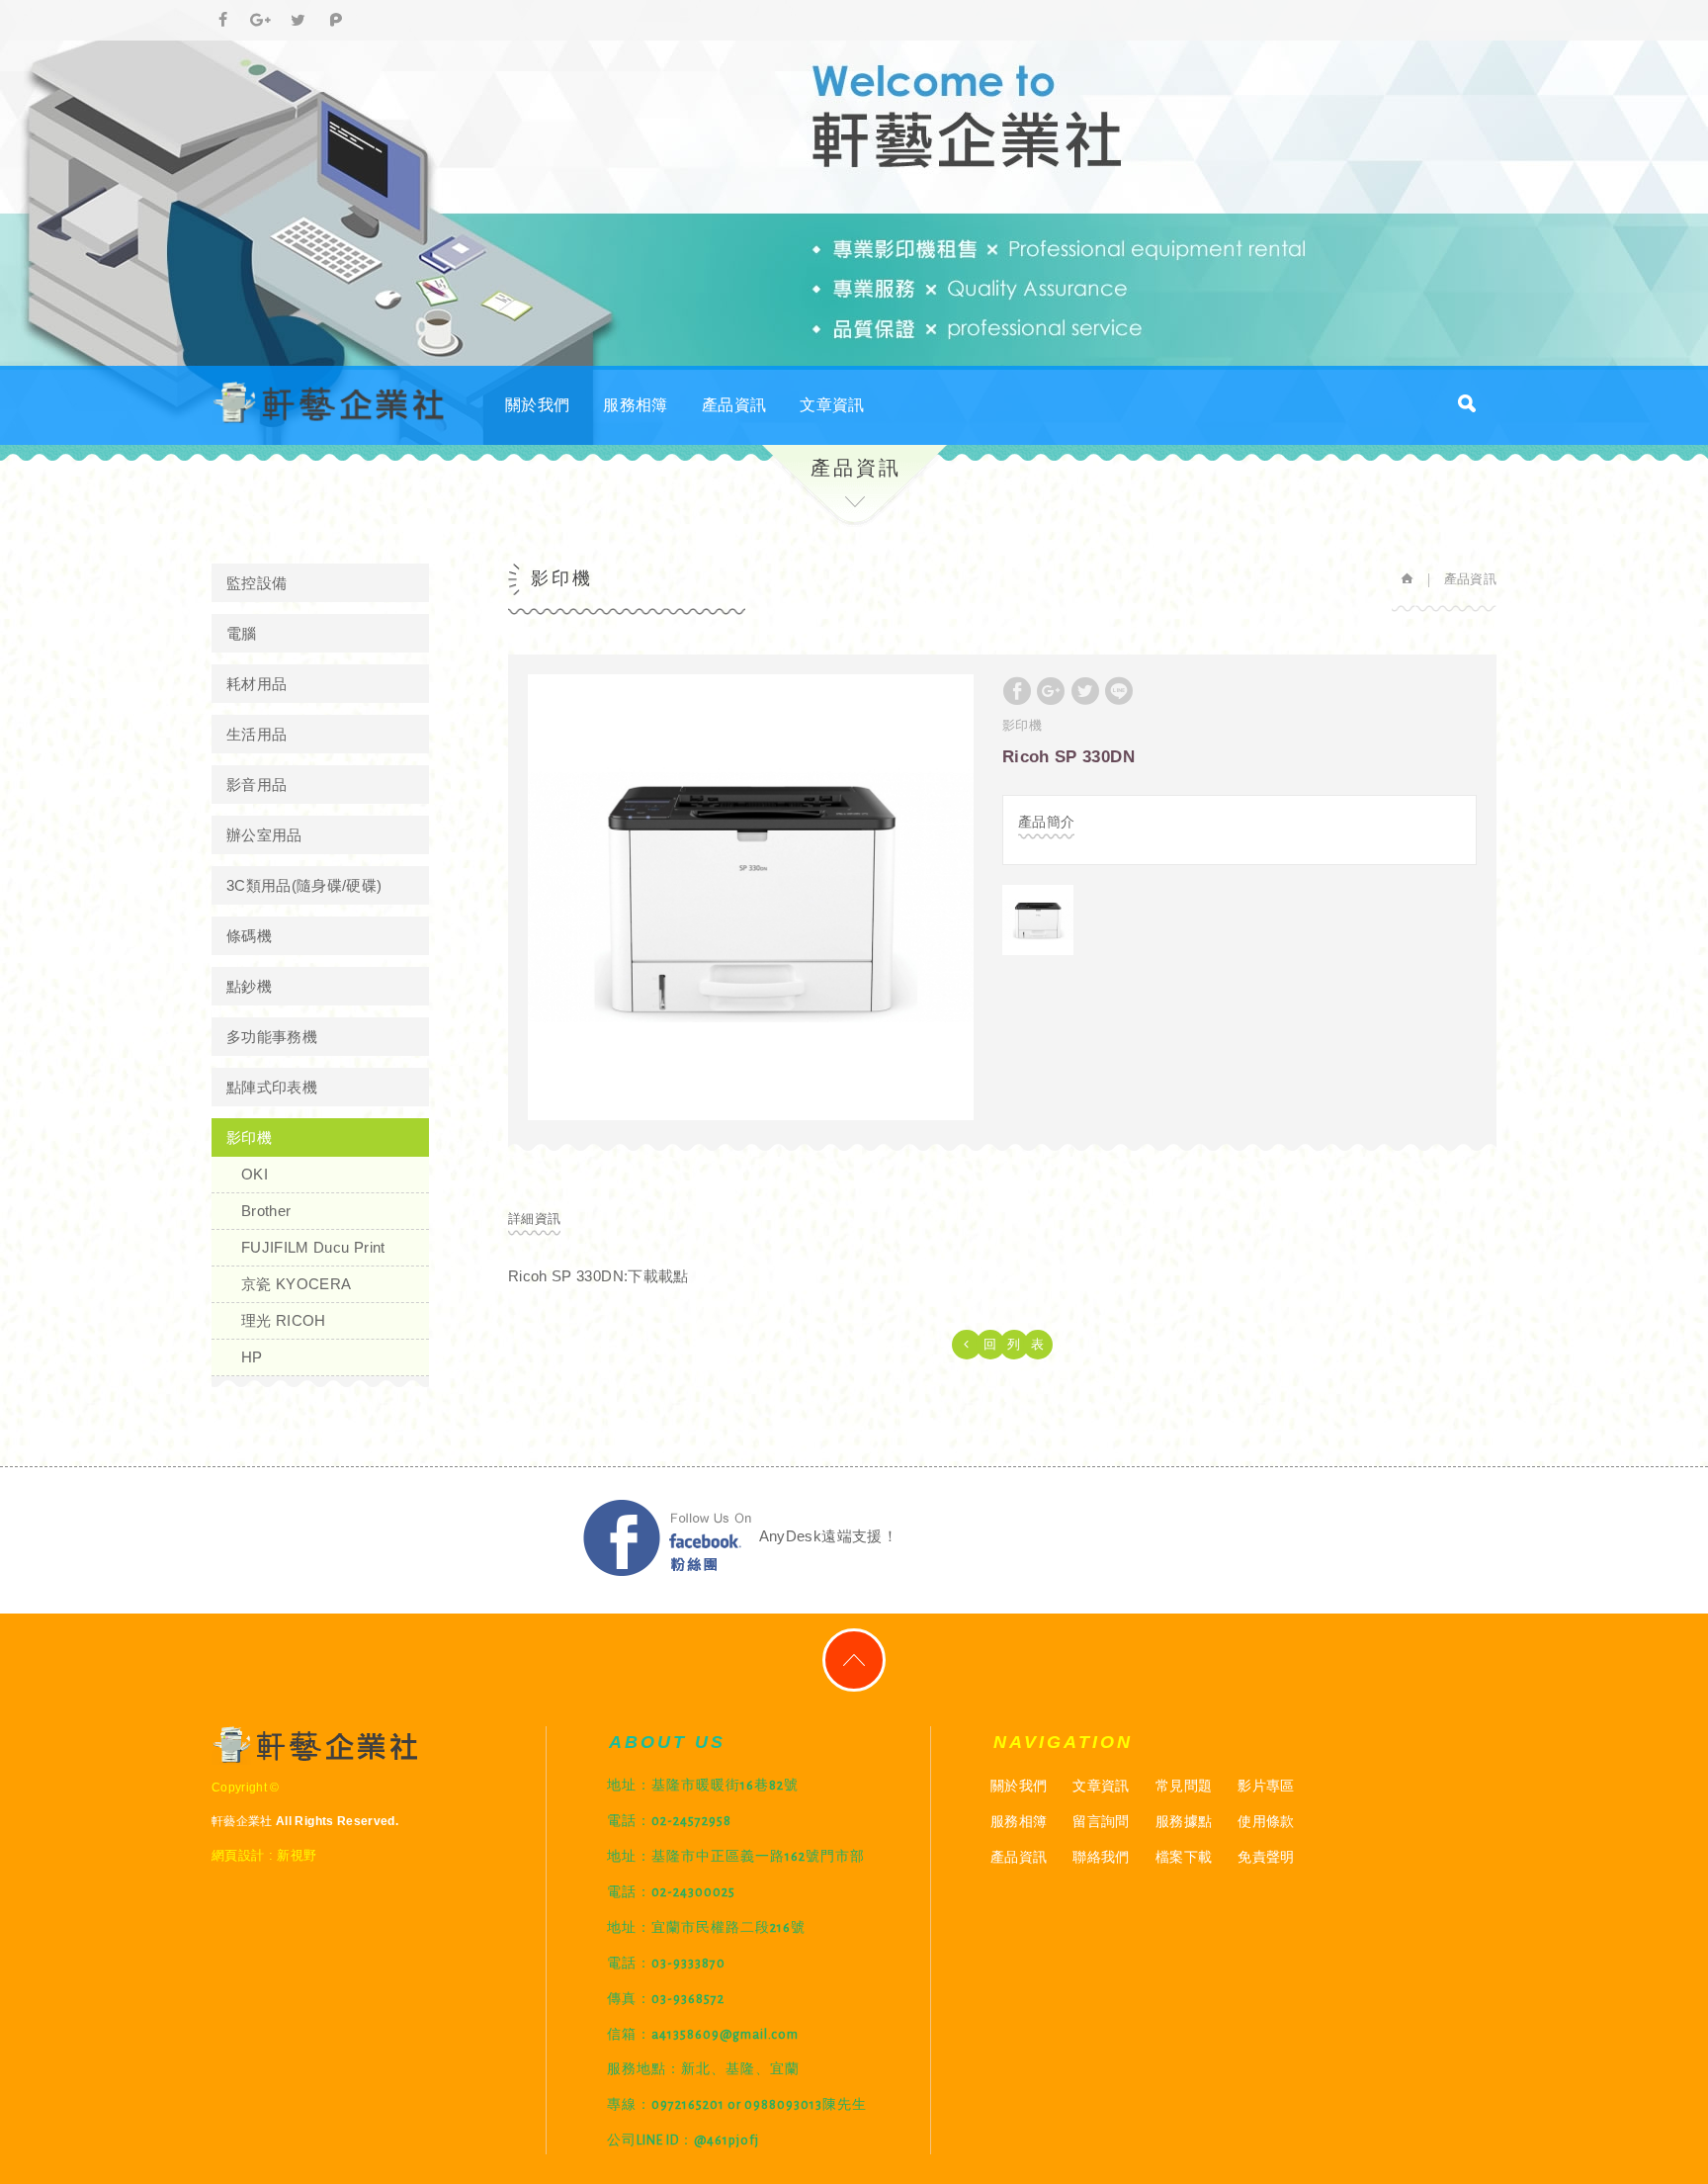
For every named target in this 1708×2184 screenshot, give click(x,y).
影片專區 (1266, 1786)
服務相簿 (635, 405)
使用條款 (1266, 1821)
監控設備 (256, 583)
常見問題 (1184, 1786)
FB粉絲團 (667, 1538)
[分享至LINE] (1119, 691)
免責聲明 (1266, 1857)
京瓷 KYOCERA (297, 1284)
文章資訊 (832, 405)
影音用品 (256, 785)
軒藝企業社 (330, 403)
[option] (751, 897)
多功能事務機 (272, 1037)
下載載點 (658, 1276)
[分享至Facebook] (223, 21)
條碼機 (249, 936)
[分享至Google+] (261, 21)
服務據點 (1184, 1821)
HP (252, 1357)
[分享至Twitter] (299, 21)
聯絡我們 (1101, 1857)
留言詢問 (1101, 1821)
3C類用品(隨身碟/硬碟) (304, 885)
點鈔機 (249, 986)
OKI (255, 1174)
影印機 (249, 1137)
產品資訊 (734, 405)
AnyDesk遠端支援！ (828, 1536)
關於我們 (537, 405)
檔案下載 (1184, 1857)
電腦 (242, 633)
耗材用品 (256, 684)
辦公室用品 (264, 835)
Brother (266, 1211)
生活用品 (256, 734)
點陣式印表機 (272, 1087)
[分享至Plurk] (336, 21)
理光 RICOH (284, 1320)
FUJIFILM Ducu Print (313, 1247)
